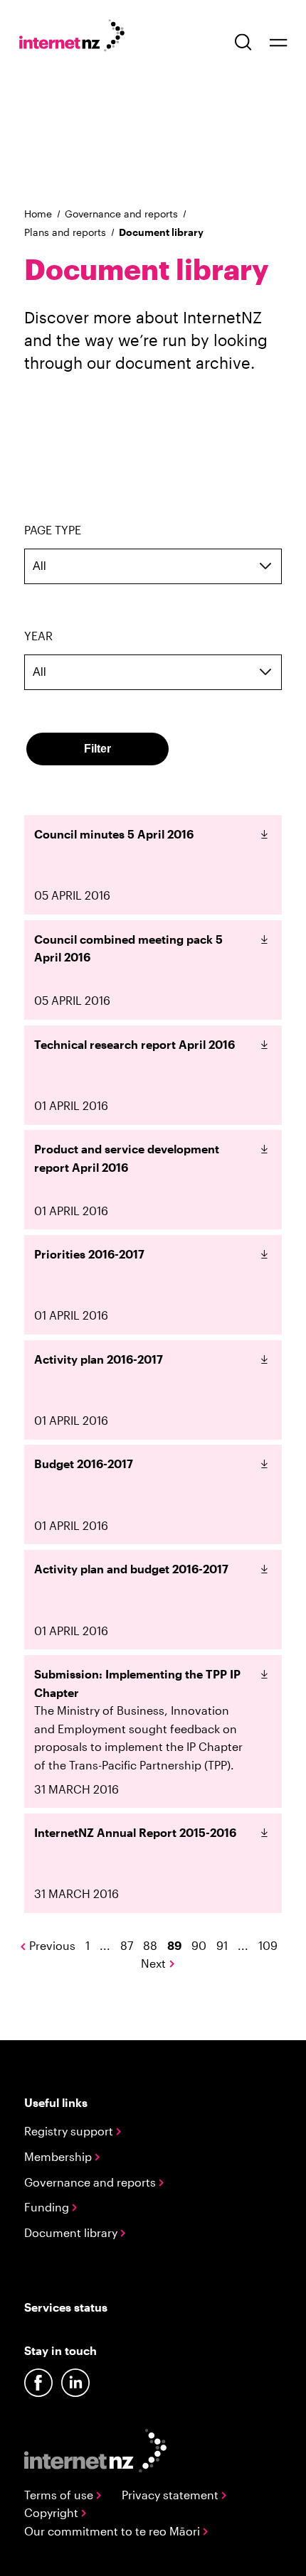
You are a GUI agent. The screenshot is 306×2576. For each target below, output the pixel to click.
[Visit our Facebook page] (38, 2383)
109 (268, 1945)
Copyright (53, 2512)
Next (153, 1963)
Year (38, 636)
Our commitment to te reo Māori (114, 2531)
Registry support (70, 2131)
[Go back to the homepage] (80, 38)
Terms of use (60, 2495)
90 (199, 1945)
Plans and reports (65, 232)
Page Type (53, 530)
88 (150, 1945)
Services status (66, 2307)
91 (222, 1945)
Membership (59, 2156)
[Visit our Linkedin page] (75, 2383)
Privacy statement (172, 2495)
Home (38, 214)
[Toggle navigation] (278, 42)
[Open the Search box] (243, 42)
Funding (48, 2207)
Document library (72, 2232)
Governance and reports (121, 214)
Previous (52, 1945)
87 (127, 1945)
